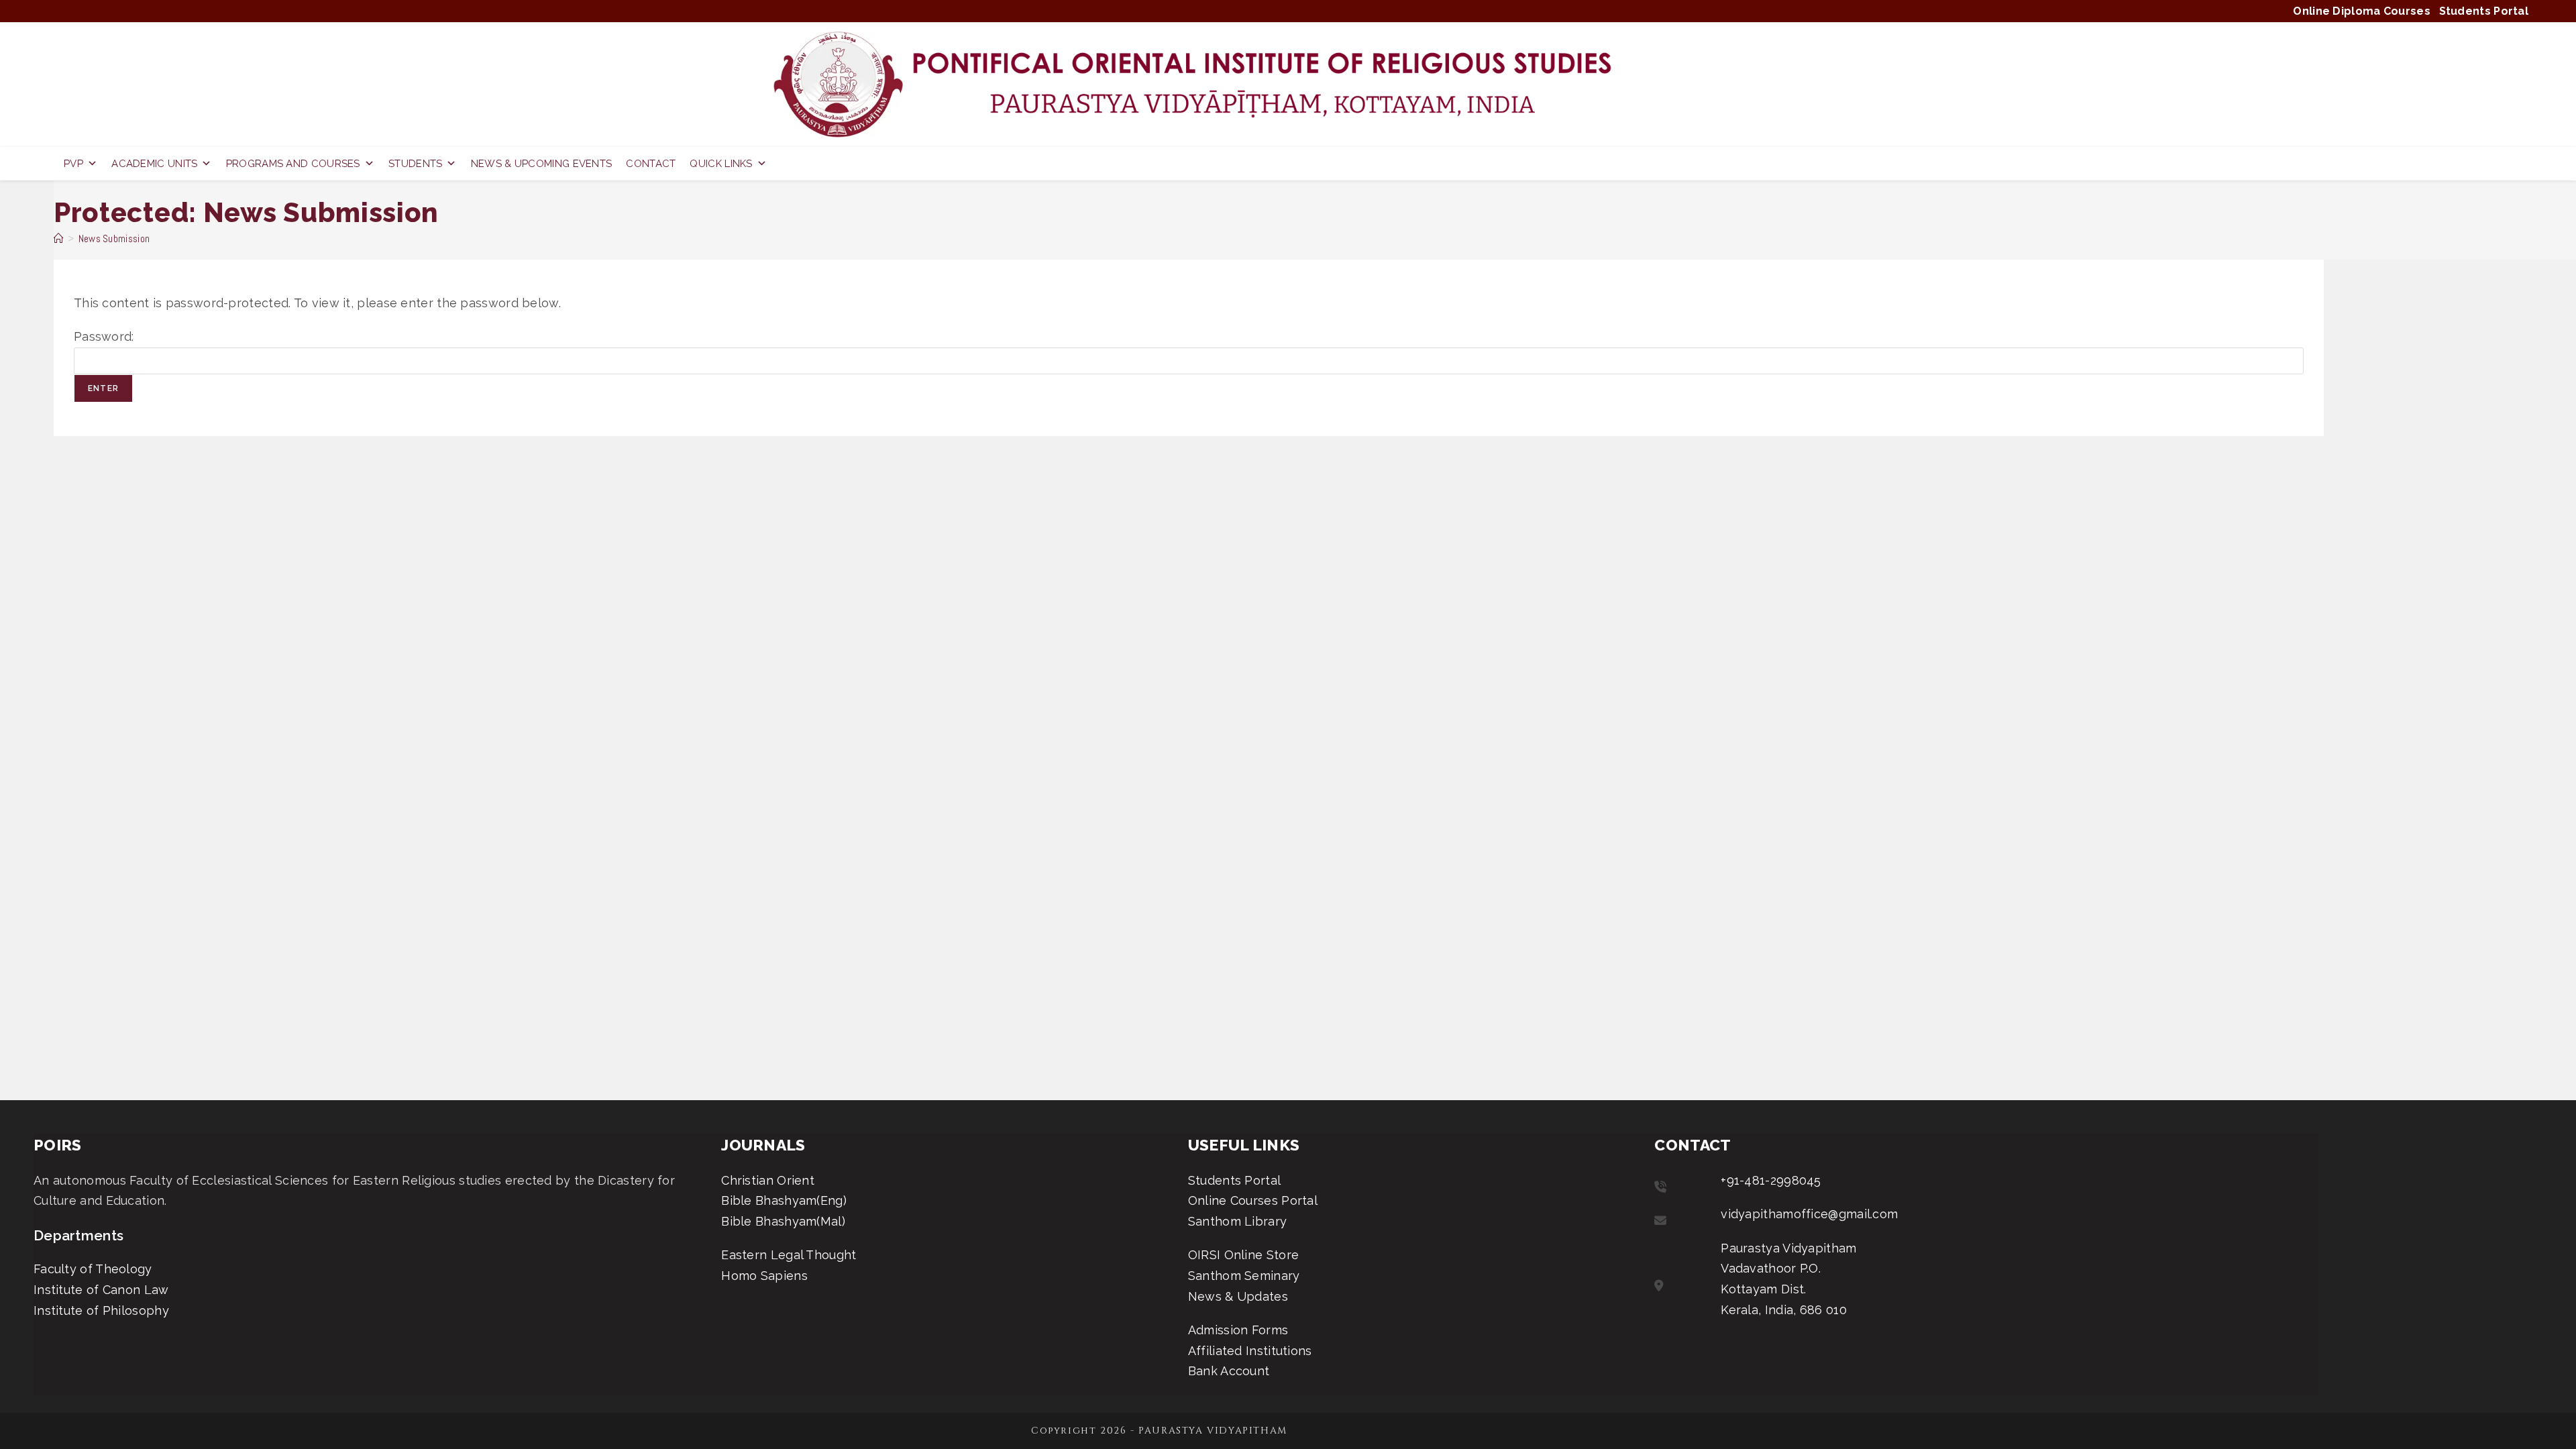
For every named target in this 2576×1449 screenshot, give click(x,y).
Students (415, 164)
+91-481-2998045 (1771, 1180)
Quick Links (721, 164)
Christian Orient (768, 1180)
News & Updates (1238, 1296)
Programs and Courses (293, 164)
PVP (73, 164)
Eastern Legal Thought (789, 1255)
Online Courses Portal (1253, 1200)
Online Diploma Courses (2362, 11)
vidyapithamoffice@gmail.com (1809, 1214)
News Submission (114, 238)
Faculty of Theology (93, 1269)
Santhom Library (1238, 1221)
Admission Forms (1238, 1330)
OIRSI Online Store (1243, 1255)
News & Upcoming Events (542, 164)
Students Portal (2484, 11)
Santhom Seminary (1244, 1276)
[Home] (59, 238)
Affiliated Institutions (1250, 1351)
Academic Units (154, 164)
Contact (651, 164)
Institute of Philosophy (101, 1310)
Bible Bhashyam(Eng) (784, 1200)
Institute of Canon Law (101, 1290)
